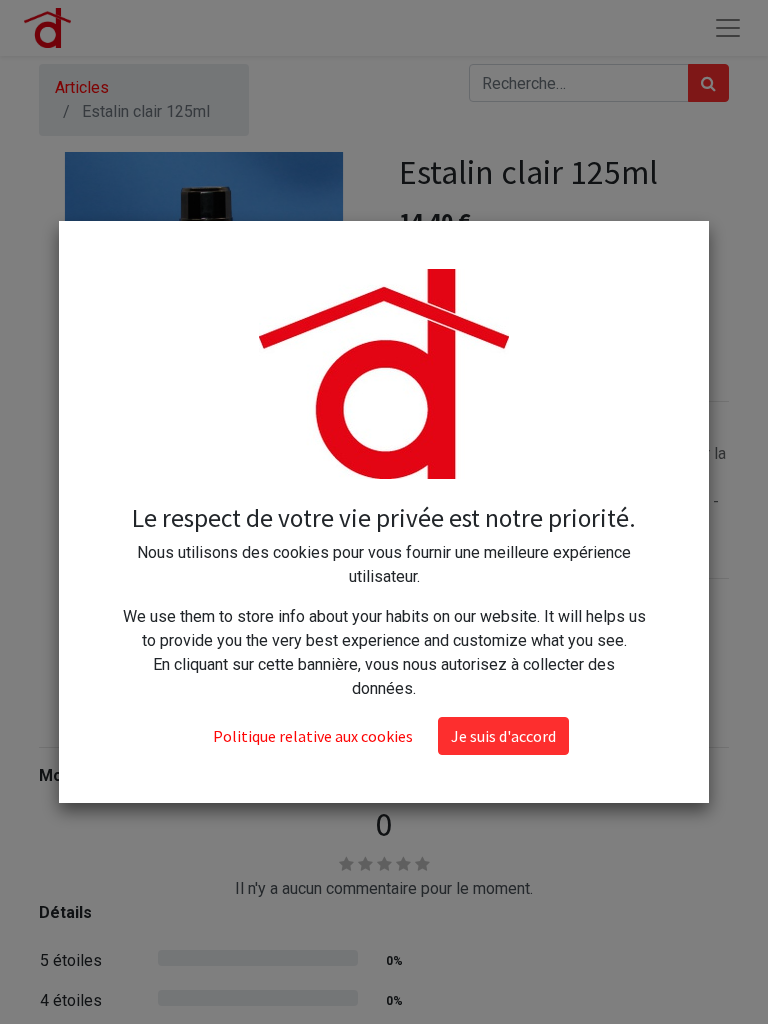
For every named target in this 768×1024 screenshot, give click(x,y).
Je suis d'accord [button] (503, 736)
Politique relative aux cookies (313, 736)
